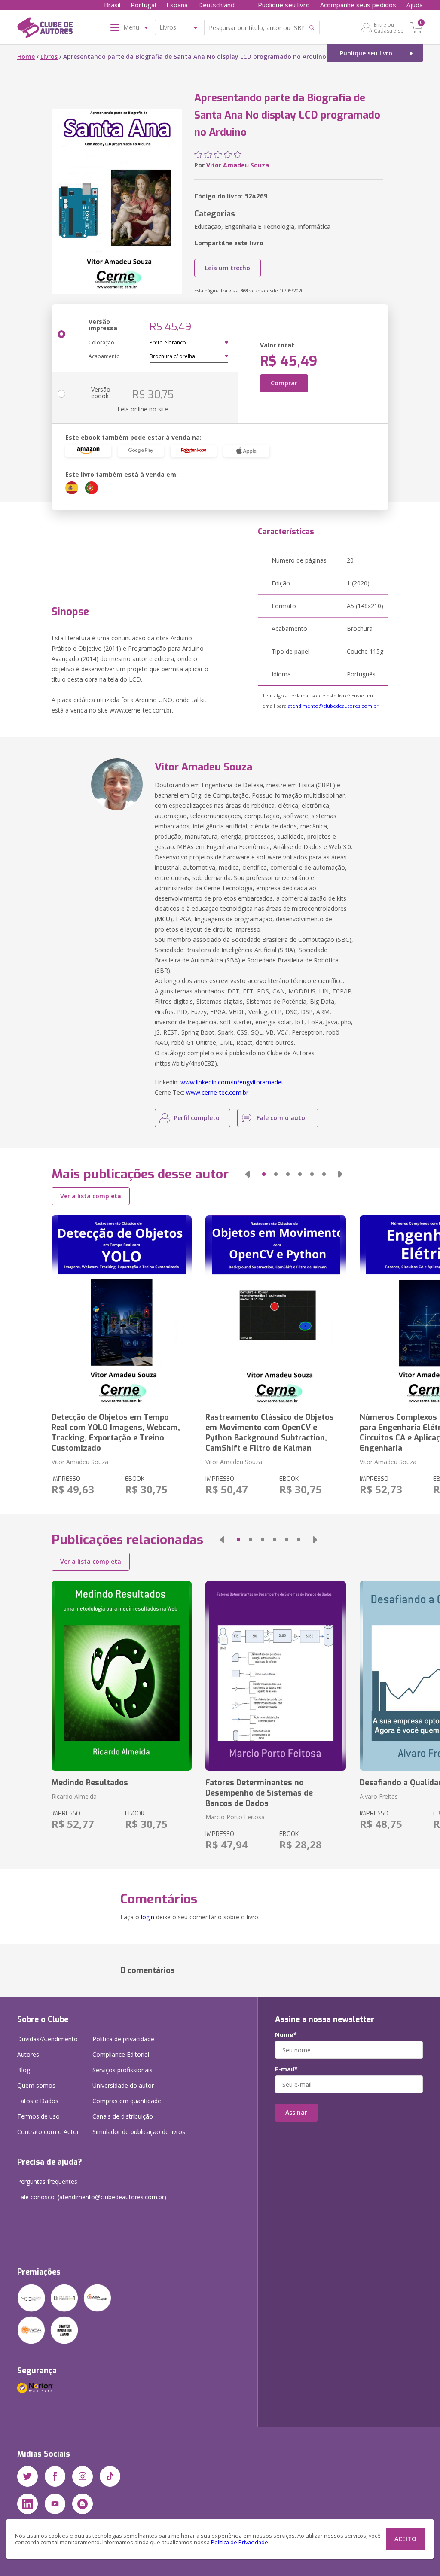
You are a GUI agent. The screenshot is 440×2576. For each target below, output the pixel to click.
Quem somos (36, 2085)
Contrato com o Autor (48, 2132)
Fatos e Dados (38, 2101)
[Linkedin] (27, 2504)
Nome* (286, 2035)
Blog (24, 2070)
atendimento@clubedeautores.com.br (333, 706)
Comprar (284, 383)
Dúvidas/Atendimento (47, 2039)
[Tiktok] (110, 2476)
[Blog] (82, 2504)
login (148, 1917)
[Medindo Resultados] (122, 1676)
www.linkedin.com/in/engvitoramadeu (233, 1082)
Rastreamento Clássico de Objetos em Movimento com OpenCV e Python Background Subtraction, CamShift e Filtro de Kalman (270, 1433)
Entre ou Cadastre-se (389, 27)
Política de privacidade (123, 2039)
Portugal (143, 5)
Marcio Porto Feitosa (235, 1817)
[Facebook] (55, 2476)
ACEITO (405, 2539)
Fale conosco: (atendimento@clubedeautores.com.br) (92, 2197)
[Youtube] (55, 2504)
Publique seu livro (284, 5)
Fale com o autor (282, 1118)
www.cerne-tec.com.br (217, 1092)
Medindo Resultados (90, 1783)
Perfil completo (197, 1118)
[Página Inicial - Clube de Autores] (45, 29)
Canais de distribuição (123, 2116)
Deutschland (216, 5)
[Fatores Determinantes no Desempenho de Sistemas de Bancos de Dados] (275, 1676)
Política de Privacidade (240, 2542)
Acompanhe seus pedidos (358, 5)
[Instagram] (82, 2476)
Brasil (112, 5)
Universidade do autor (123, 2085)
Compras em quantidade (127, 2101)
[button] (247, 1174)
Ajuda (415, 5)
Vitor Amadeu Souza (238, 165)
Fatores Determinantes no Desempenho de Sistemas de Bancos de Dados (259, 1793)
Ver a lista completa (91, 1196)
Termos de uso (38, 2116)
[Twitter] (27, 2476)
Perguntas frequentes (47, 2182)
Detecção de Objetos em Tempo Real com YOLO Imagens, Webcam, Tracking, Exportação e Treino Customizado (116, 1433)
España (177, 5)
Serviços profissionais (122, 2070)
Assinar (296, 2112)
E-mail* (286, 2069)
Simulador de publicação (139, 2132)
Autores (28, 2054)
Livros (49, 56)
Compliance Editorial (121, 2054)
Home (26, 56)
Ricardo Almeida (74, 1796)
